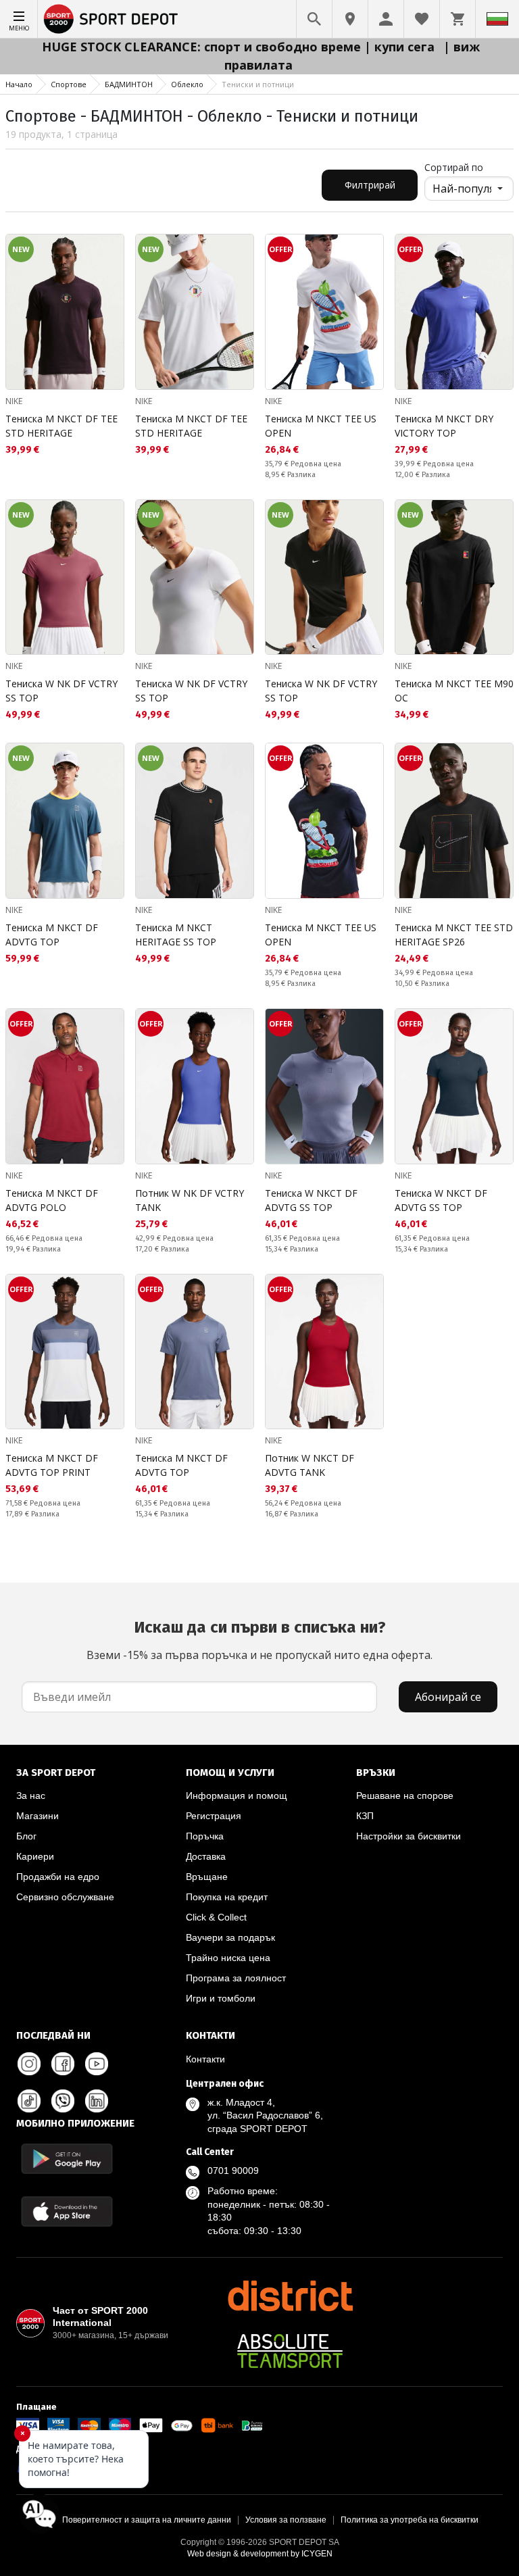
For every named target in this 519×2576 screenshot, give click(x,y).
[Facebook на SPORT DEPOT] (63, 2064)
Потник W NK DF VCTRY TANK (190, 1200)
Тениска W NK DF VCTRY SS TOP (61, 691)
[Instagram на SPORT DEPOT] (29, 2064)
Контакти (205, 2059)
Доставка (206, 1856)
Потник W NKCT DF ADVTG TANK (310, 1465)
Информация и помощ (237, 1795)
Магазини (38, 1816)
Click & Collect (216, 1917)
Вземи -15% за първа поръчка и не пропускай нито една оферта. (259, 1640)
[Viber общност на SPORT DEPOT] (63, 2101)
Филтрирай (370, 185)
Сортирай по (454, 167)
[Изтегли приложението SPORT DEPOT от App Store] (67, 2211)
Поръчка (205, 1836)
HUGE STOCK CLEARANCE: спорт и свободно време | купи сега (240, 47)
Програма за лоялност (236, 1978)
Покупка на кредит (227, 1897)
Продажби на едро (58, 1877)
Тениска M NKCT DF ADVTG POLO (52, 1200)
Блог (26, 1836)
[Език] (497, 19)
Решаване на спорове (405, 1795)
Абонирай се (448, 1697)
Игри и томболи (221, 1998)
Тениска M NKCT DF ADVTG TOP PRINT (52, 1465)
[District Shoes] (290, 2296)
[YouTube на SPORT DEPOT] (97, 2064)
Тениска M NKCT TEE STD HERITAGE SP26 (454, 935)
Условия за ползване (286, 2520)
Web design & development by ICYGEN (260, 2554)
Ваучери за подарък (230, 1937)
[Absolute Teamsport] (290, 2351)
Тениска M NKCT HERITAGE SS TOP (176, 935)
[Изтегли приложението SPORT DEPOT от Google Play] (67, 2159)
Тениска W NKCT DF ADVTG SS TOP (311, 1200)
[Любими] (422, 19)
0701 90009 (233, 2171)
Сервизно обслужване (65, 1897)
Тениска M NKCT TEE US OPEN (321, 426)
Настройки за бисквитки (409, 1836)
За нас (31, 1795)
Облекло (187, 84)
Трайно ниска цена (228, 1958)
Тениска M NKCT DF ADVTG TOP (52, 935)
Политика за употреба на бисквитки (410, 2520)
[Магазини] (350, 19)
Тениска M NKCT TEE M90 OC (454, 691)
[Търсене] (314, 19)
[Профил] (386, 19)
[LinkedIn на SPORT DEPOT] (97, 2101)
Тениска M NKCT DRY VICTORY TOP (444, 426)
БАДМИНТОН (129, 84)
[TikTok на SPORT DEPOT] (29, 2101)
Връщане (207, 1877)
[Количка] (458, 19)
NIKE (14, 401)
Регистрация (214, 1816)
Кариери (35, 1856)
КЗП (365, 1816)
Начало (19, 84)
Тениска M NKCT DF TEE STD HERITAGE (61, 426)
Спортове (69, 84)
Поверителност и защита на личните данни (147, 2520)
